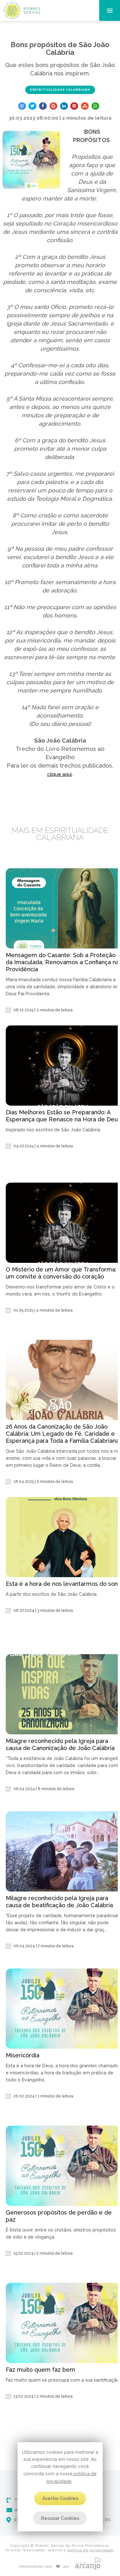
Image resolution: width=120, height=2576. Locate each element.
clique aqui (59, 774)
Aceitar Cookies (60, 2498)
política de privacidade (90, 2550)
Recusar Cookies (60, 2518)
